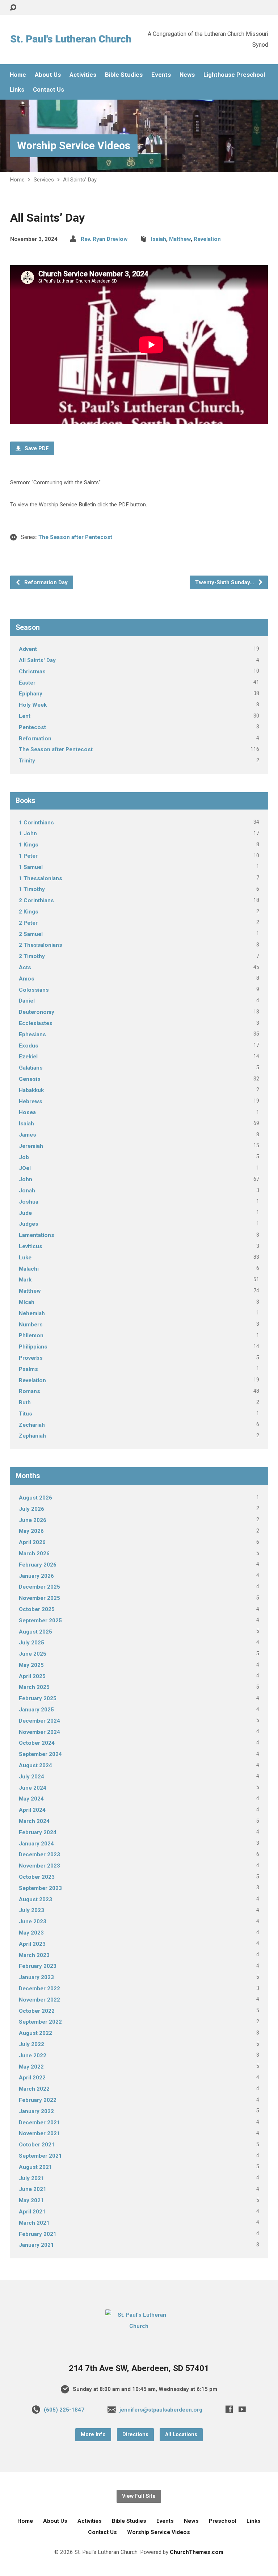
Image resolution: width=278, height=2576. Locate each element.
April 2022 (32, 2078)
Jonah (27, 1191)
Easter (27, 683)
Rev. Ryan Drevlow (104, 239)
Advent (28, 649)
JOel (25, 1168)
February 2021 (38, 2234)
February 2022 (38, 2100)
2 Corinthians (36, 900)
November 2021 (39, 2133)
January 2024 (36, 1844)
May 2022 (31, 2067)
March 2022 (34, 2089)
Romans (30, 1391)
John (26, 1179)
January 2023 (36, 1977)
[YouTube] (242, 2409)
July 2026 (31, 1509)
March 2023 (34, 1955)
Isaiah (159, 239)
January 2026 (36, 1576)
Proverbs (31, 1358)
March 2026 (34, 1553)
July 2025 (31, 1643)
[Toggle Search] (13, 8)
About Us (48, 75)
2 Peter (28, 923)
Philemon (31, 1335)
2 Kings (29, 912)
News (187, 75)
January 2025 (36, 1710)
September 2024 (40, 1754)
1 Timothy (32, 889)
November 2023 (39, 1866)
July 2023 (31, 1910)
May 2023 (31, 1933)
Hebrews (31, 1101)
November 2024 (39, 1732)
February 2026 (38, 1565)
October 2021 (37, 2145)
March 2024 (34, 1821)
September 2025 (40, 1621)
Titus (26, 1414)
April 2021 (32, 2212)
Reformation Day (45, 582)
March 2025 (34, 1687)
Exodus (29, 1046)
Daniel (27, 1001)
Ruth (25, 1402)
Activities (83, 75)
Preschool (223, 2521)
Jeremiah (31, 1146)
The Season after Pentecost (75, 537)
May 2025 (31, 1665)
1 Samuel (31, 867)
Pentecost (32, 727)
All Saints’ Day (80, 180)
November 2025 (39, 1598)
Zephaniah (32, 1436)
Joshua (29, 1202)
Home (18, 75)
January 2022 (36, 2111)
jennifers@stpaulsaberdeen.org (161, 2410)
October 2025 (37, 1609)
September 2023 (40, 1888)
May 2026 (31, 1531)
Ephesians (32, 1034)
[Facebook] (229, 2409)
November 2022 (39, 2000)
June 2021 (33, 2189)
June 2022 (33, 2056)
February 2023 (38, 1966)
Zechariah (32, 1425)
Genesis (30, 1079)
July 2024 (31, 1777)
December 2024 (39, 1721)
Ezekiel (28, 1057)
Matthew (180, 239)
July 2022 (31, 2044)
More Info (93, 2435)
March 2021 (34, 2223)
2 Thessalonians (41, 945)
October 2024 (37, 1743)
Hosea (27, 1112)
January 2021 (36, 2245)
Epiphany (31, 694)
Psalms (28, 1369)
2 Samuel (31, 934)
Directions (135, 2435)
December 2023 (39, 1854)
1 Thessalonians (41, 878)
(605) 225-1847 (64, 2410)
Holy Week (33, 705)
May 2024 (31, 1799)
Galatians (31, 1068)
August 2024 (35, 1765)
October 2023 (37, 1877)
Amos (27, 979)
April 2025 (32, 1676)
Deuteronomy (37, 1012)
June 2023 (33, 1921)
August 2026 (35, 1498)
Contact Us (49, 90)
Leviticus (31, 1246)
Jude (25, 1213)
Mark (25, 1280)
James (28, 1135)
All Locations (181, 2435)
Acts (25, 967)
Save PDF (36, 448)
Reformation (35, 739)
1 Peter (28, 856)
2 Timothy (32, 956)
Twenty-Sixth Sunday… (225, 582)
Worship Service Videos (74, 146)
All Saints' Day (37, 660)
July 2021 (31, 2178)
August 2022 (35, 2033)
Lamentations (37, 1235)
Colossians (34, 990)
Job (24, 1157)
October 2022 (37, 2011)
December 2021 (39, 2123)
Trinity (27, 761)
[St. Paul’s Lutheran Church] (139, 2326)
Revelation (207, 239)
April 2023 (32, 1944)
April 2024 (32, 1810)
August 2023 (35, 1899)
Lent (25, 716)
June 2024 (33, 1788)
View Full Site (139, 2496)
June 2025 (33, 1654)
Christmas (32, 672)
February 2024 (38, 1832)
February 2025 (38, 1698)
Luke (25, 1258)
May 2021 (31, 2200)
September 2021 (40, 2156)
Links (17, 90)
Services (44, 180)
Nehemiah (32, 1313)
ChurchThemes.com (197, 2552)
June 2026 (33, 1520)
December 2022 (39, 1989)
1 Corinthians (36, 823)
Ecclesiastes (36, 1023)
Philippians (33, 1347)
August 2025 (35, 1632)
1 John (28, 833)
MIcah (27, 1302)
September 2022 (40, 2022)
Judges (29, 1224)
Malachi (29, 1269)
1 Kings (29, 845)
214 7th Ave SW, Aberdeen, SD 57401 (139, 2368)
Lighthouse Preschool (234, 75)
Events (161, 75)
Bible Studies (124, 75)
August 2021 (35, 2167)
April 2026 (32, 1542)
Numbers (31, 1325)
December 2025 (39, 1587)
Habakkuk (31, 1090)
